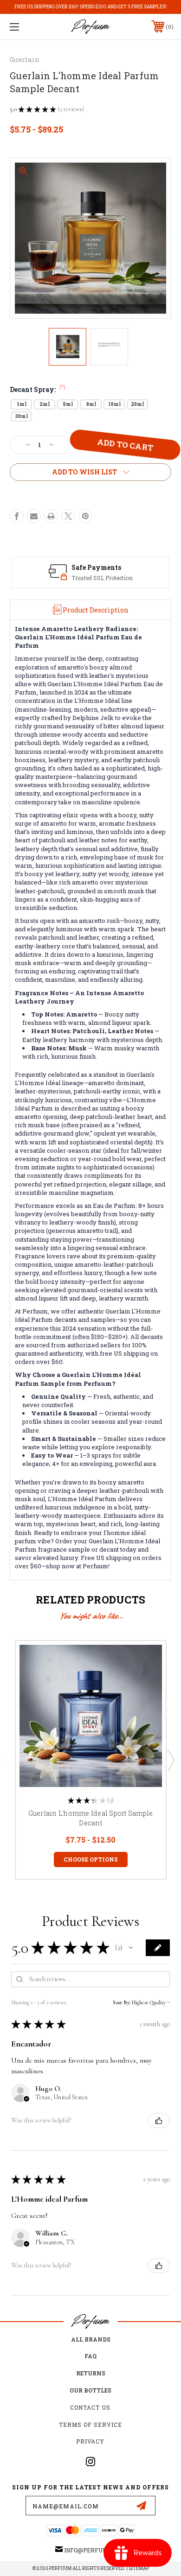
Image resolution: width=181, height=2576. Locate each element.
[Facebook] (17, 516)
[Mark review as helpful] (159, 2121)
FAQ (90, 2356)
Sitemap (139, 2568)
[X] (68, 516)
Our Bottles (90, 2390)
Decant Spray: (38, 389)
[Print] (51, 516)
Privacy (90, 2441)
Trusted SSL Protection (102, 578)
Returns (91, 2373)
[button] (131, 1948)
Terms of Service (90, 2424)
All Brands (91, 2339)
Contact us (90, 2407)
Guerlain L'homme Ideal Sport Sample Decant (91, 1818)
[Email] (34, 516)
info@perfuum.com (95, 2550)
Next (170, 1760)
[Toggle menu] (26, 27)
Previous (11, 1760)
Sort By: (122, 2002)
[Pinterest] (85, 516)
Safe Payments (96, 567)
